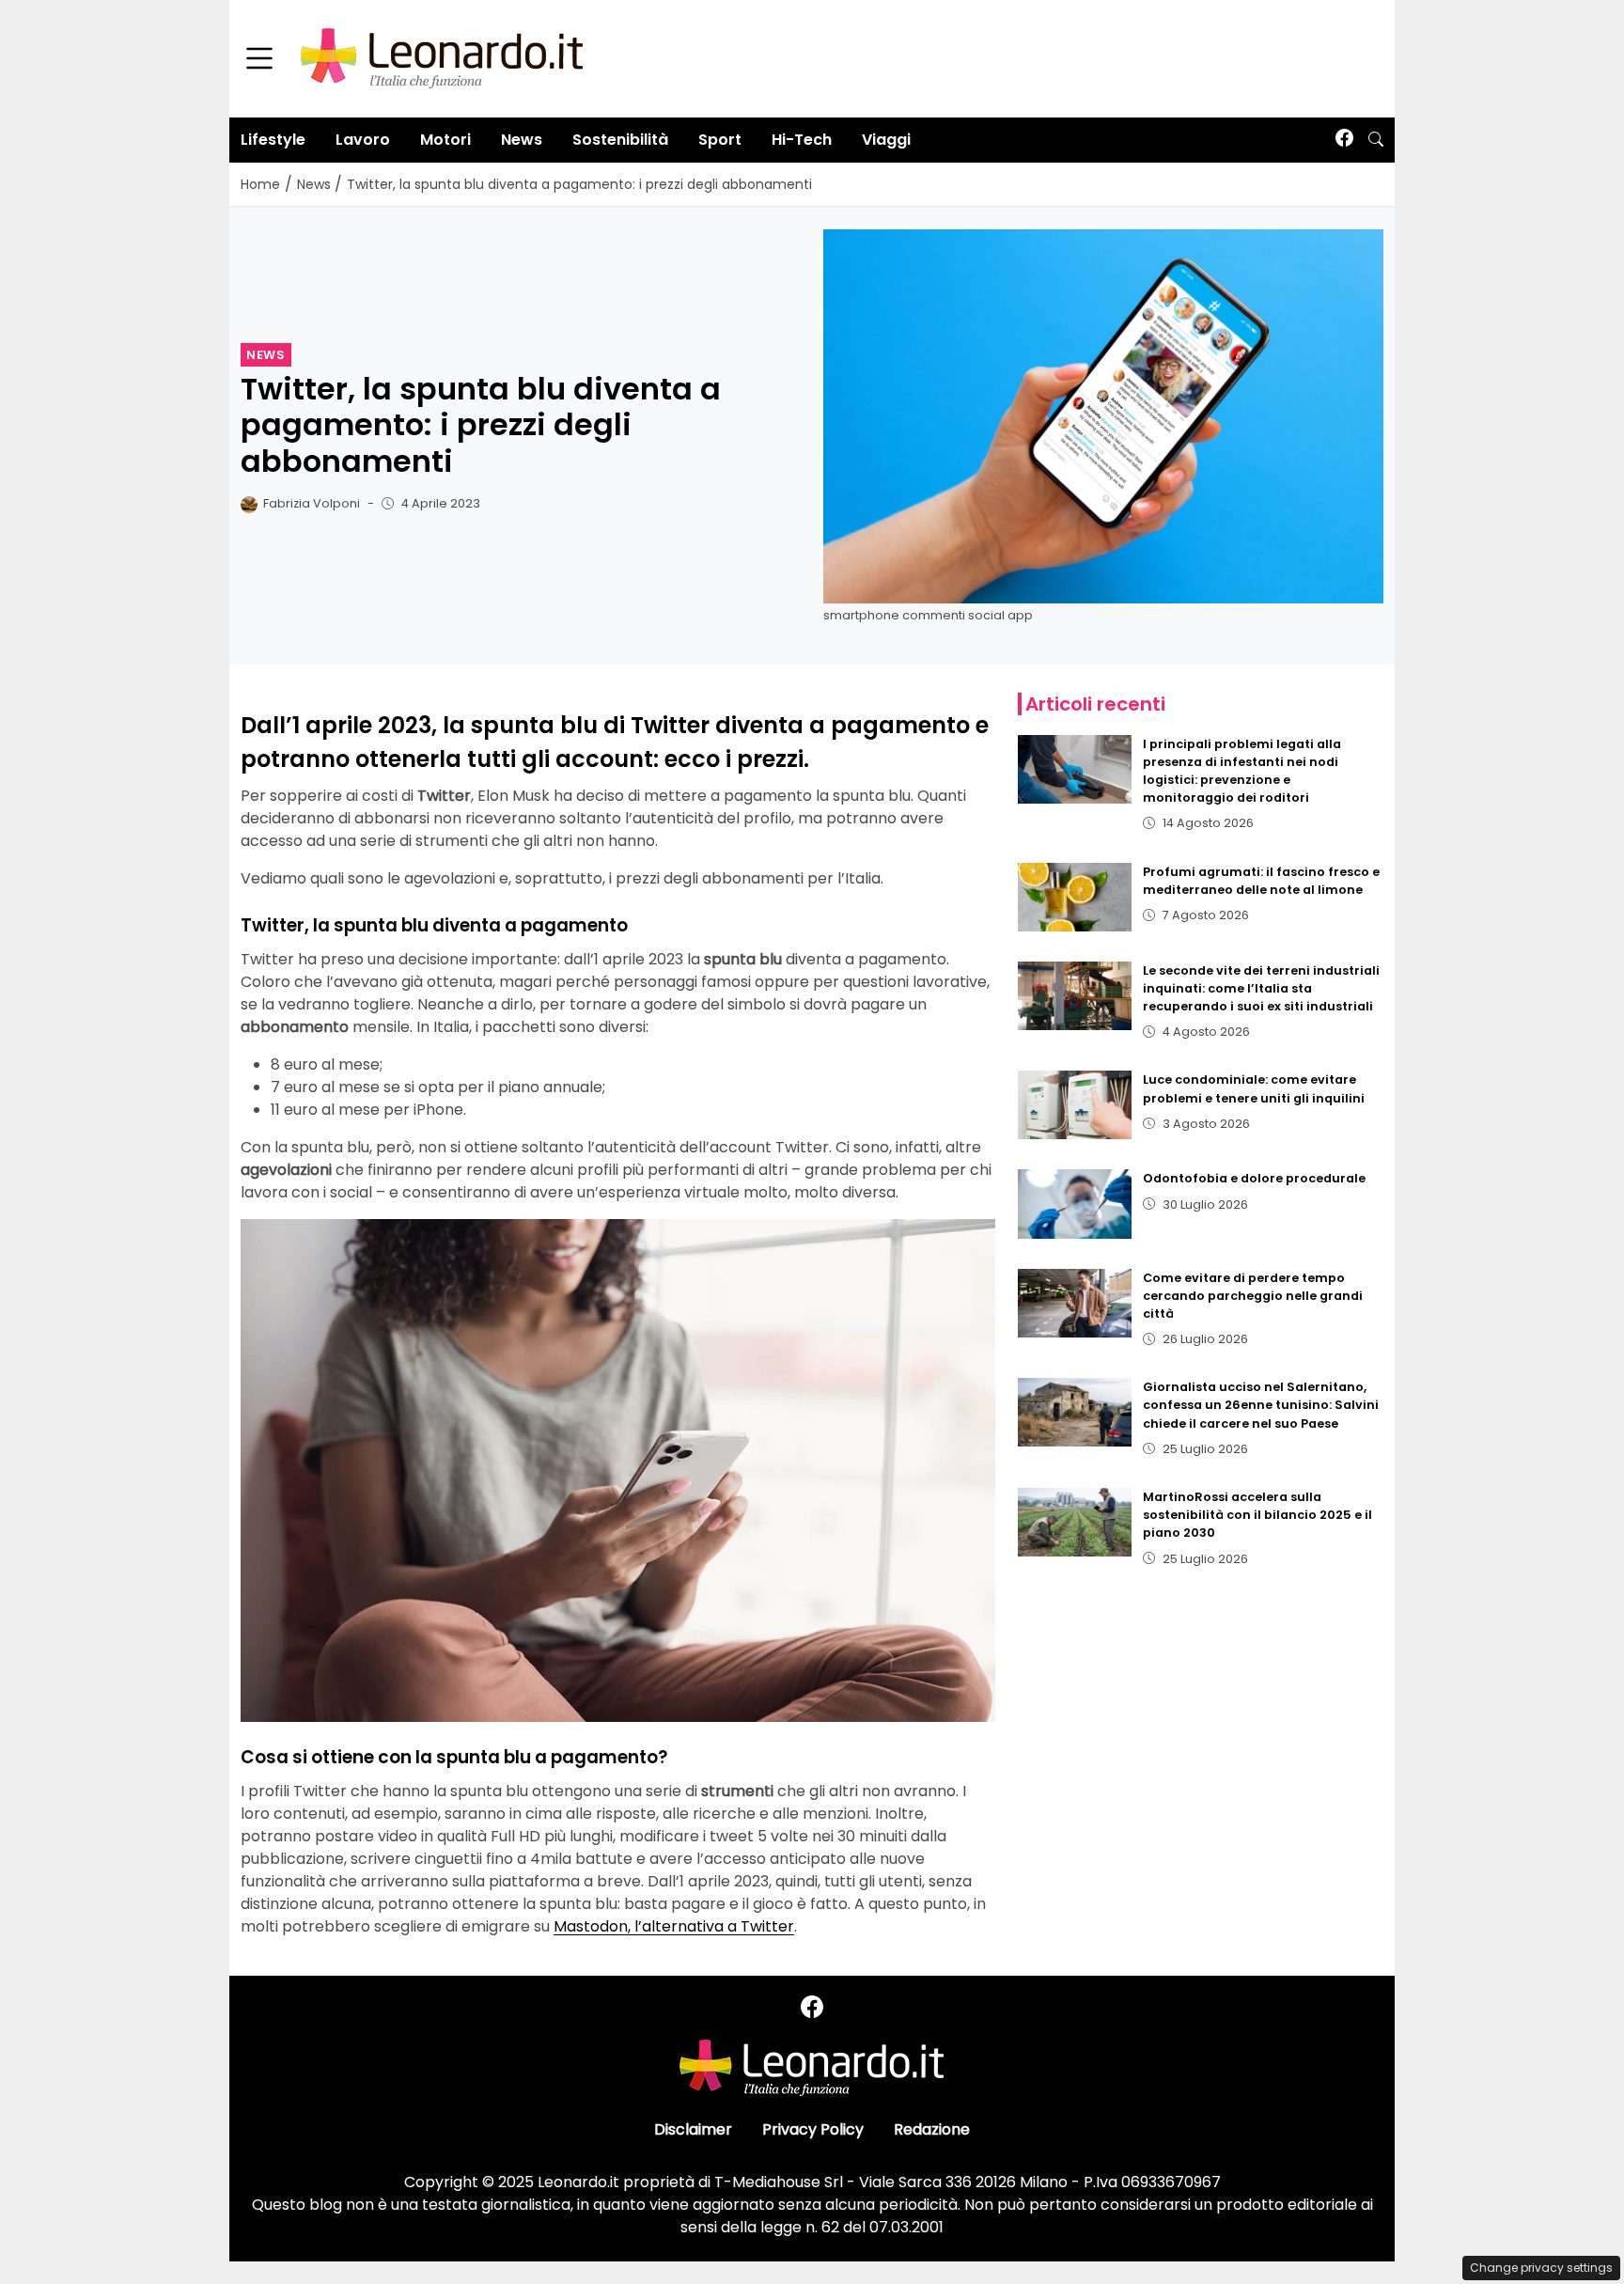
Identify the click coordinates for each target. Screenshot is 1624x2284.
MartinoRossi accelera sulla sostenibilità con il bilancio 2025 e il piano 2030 (1257, 1515)
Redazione (932, 2129)
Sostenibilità (620, 140)
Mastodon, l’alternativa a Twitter (674, 1926)
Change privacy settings (1541, 2268)
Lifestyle (273, 140)
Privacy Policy (813, 2129)
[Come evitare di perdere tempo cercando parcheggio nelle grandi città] (1075, 1303)
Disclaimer (693, 2129)
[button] (1376, 140)
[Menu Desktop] (259, 59)
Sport (720, 140)
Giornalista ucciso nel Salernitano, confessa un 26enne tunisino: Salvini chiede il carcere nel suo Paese (1261, 1405)
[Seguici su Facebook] (1344, 140)
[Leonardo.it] (442, 58)
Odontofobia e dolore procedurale (1254, 1178)
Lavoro (363, 140)
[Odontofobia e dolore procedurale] (1075, 1204)
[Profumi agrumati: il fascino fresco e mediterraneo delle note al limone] (1075, 897)
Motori (445, 140)
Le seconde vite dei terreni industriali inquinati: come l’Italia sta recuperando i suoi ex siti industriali (1261, 988)
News (522, 140)
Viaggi (886, 140)
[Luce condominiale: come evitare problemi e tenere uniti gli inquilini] (1075, 1105)
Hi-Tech (802, 140)
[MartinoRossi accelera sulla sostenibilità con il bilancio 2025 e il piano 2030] (1075, 1522)
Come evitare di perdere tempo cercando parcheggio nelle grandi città (1253, 1296)
